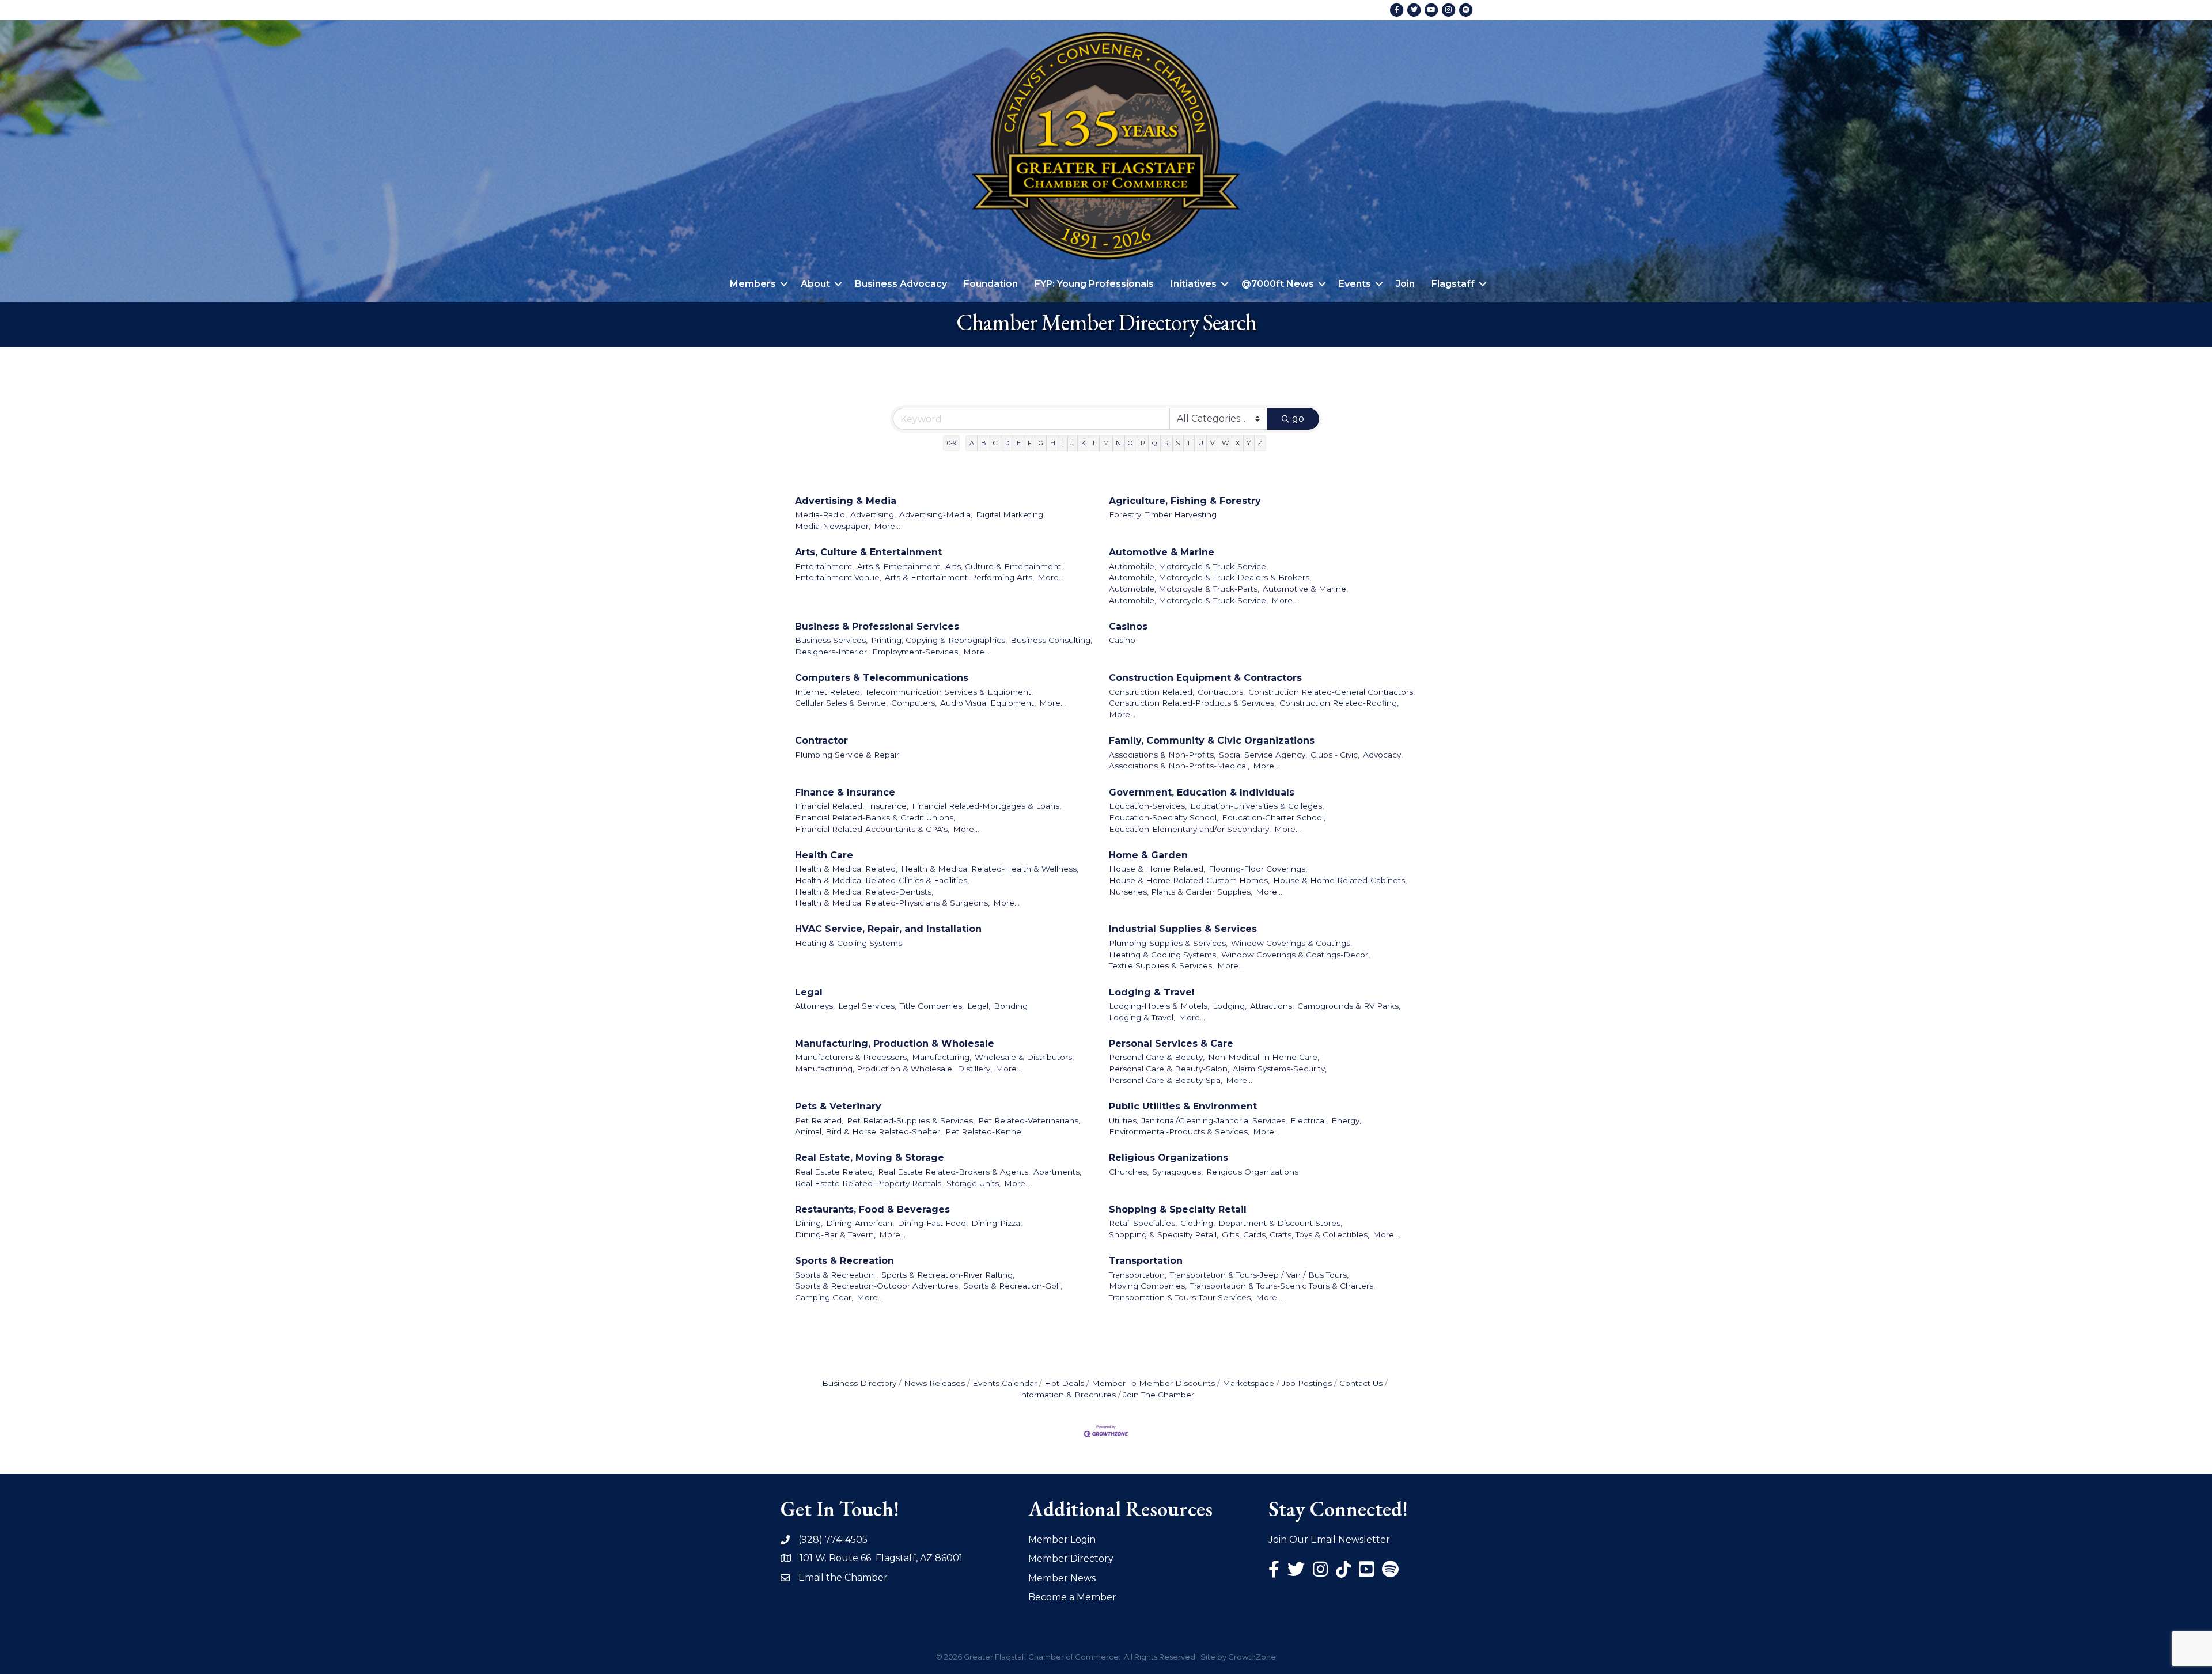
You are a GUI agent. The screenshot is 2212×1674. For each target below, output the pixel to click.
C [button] (995, 443)
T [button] (1189, 443)
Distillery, (975, 1069)
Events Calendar (1005, 1383)
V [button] (1213, 443)
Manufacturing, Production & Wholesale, (874, 1069)
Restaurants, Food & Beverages (872, 1209)
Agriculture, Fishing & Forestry (1185, 501)
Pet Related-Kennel (984, 1131)
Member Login (1062, 1539)
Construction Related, (1152, 692)
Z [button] (1260, 443)
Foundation (991, 284)
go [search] (1298, 418)
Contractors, (1221, 692)
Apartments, (1057, 1172)
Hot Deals (1064, 1383)
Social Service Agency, (1263, 755)
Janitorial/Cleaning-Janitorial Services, (1214, 1120)
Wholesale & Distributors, (1024, 1057)
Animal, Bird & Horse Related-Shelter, (868, 1131)
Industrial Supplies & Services (1183, 929)
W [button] (1225, 443)
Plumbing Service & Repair (847, 755)
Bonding (1011, 1006)
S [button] (1178, 443)
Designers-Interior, (832, 652)
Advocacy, (1383, 755)
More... (887, 526)
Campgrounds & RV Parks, (1349, 1006)
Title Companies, (932, 1006)
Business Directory (859, 1383)
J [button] (1072, 443)
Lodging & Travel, (1142, 1017)
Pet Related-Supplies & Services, (911, 1120)
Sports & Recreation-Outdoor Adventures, (877, 1286)
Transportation (1146, 1261)
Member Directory (1071, 1559)
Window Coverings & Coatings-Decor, (1296, 955)
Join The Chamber (1159, 1395)
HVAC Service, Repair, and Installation (888, 929)
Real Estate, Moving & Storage (870, 1158)
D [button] (1007, 443)
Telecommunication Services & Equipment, (949, 692)
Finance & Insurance (845, 792)
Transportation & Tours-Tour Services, (1181, 1297)
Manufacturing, (942, 1057)
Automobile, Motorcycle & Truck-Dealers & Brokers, (1210, 577)
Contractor (821, 741)
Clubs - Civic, (1335, 755)
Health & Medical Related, (846, 869)
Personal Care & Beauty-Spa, (1166, 1080)
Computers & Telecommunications (882, 678)
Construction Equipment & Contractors (1205, 678)
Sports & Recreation (844, 1261)
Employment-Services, (916, 652)
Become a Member (1072, 1597)
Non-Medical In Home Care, (1264, 1057)
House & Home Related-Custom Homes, (1189, 880)
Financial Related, (829, 806)
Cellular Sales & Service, (841, 703)
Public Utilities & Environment (1183, 1106)
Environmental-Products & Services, (1179, 1131)
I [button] (1063, 443)
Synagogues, (1177, 1172)
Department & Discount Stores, (1280, 1223)
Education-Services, (1148, 806)
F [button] (1030, 443)
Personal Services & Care (1171, 1044)
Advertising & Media (846, 501)
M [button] (1106, 443)
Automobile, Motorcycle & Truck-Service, (1188, 566)
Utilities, (1124, 1120)
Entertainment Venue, (838, 577)
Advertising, (873, 514)
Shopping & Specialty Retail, (1164, 1234)
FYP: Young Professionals (1094, 284)
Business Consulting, (1051, 640)
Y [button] (1249, 443)
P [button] (1143, 443)
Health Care (824, 855)
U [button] (1201, 443)
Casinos (1128, 626)
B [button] (984, 443)
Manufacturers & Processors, (852, 1057)
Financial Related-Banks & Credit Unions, (875, 817)
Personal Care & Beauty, (1157, 1057)
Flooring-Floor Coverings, (1258, 869)
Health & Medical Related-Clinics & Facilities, (882, 880)
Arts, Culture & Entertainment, (1004, 566)
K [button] (1084, 443)
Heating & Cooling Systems (849, 943)
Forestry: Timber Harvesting (1163, 514)
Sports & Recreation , (836, 1275)
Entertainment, (824, 566)
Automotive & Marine (1162, 552)
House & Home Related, (1157, 869)
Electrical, (1309, 1120)
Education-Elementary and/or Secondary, (1190, 829)
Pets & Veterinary (838, 1106)
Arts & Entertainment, (899, 566)
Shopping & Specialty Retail (1178, 1209)
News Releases (934, 1383)
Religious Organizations (1169, 1158)
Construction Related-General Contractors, (1332, 692)
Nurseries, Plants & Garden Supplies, (1181, 892)
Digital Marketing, (1010, 514)
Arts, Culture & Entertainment (868, 552)
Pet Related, (819, 1120)
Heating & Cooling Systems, (1163, 955)
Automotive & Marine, (1305, 589)
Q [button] (1155, 443)
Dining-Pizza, (997, 1223)
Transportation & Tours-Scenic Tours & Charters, (1283, 1286)
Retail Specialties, (1143, 1223)
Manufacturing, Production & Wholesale (895, 1044)
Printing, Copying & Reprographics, (939, 640)
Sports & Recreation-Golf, (1013, 1286)
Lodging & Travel (1152, 992)
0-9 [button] (952, 443)
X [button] (1238, 443)
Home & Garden (1148, 855)
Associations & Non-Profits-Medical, (1179, 766)
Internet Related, (828, 692)
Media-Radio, (821, 514)
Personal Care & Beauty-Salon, (1169, 1069)
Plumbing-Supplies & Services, (1168, 943)
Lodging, (1230, 1006)
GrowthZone (1252, 1657)
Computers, (914, 703)
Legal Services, (867, 1006)
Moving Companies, (1148, 1286)
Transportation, (1138, 1275)
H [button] (1053, 443)
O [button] (1130, 443)
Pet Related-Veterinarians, (1029, 1120)
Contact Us (1361, 1383)
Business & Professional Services (877, 626)
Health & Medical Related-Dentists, (864, 892)
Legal (809, 992)
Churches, (1129, 1172)
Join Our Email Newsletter (1329, 1539)
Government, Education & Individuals (1202, 792)
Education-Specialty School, (1164, 817)
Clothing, (1198, 1223)
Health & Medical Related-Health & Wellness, (990, 869)
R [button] (1166, 443)
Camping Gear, (824, 1297)
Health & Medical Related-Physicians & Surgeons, (892, 903)
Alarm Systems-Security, (1280, 1069)
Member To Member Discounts (1153, 1383)
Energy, (1346, 1120)
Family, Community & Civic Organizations (1212, 741)
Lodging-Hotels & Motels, (1159, 1006)
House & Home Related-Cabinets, (1340, 880)
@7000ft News (1278, 284)
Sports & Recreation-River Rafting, (948, 1275)
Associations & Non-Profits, (1162, 755)
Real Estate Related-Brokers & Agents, (954, 1172)
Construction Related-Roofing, (1339, 703)
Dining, (809, 1223)
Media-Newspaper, (833, 526)
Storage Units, (974, 1183)
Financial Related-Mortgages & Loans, (986, 806)
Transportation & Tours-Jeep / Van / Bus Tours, (1259, 1275)
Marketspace (1248, 1383)
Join (1405, 284)
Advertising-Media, (936, 514)
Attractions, (1272, 1006)
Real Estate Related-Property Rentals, (869, 1183)
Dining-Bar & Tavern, (835, 1234)
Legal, (979, 1006)
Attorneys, (815, 1006)
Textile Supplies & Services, (1161, 965)
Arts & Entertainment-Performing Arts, (959, 577)
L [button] (1094, 443)
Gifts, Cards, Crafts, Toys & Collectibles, (1296, 1234)
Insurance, (888, 806)
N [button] (1118, 443)
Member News (1062, 1578)
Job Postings (1307, 1383)
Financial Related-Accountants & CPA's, (872, 829)
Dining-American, (860, 1223)
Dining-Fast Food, (933, 1223)
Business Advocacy (901, 284)
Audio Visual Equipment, (988, 703)
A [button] (972, 443)
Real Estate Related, (835, 1172)
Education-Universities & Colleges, (1257, 806)
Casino (1122, 640)
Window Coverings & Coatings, (1291, 943)
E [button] (1019, 443)
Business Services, (831, 640)
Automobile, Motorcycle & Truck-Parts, (1184, 589)
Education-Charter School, (1274, 817)
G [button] (1041, 443)
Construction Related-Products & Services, (1192, 703)
